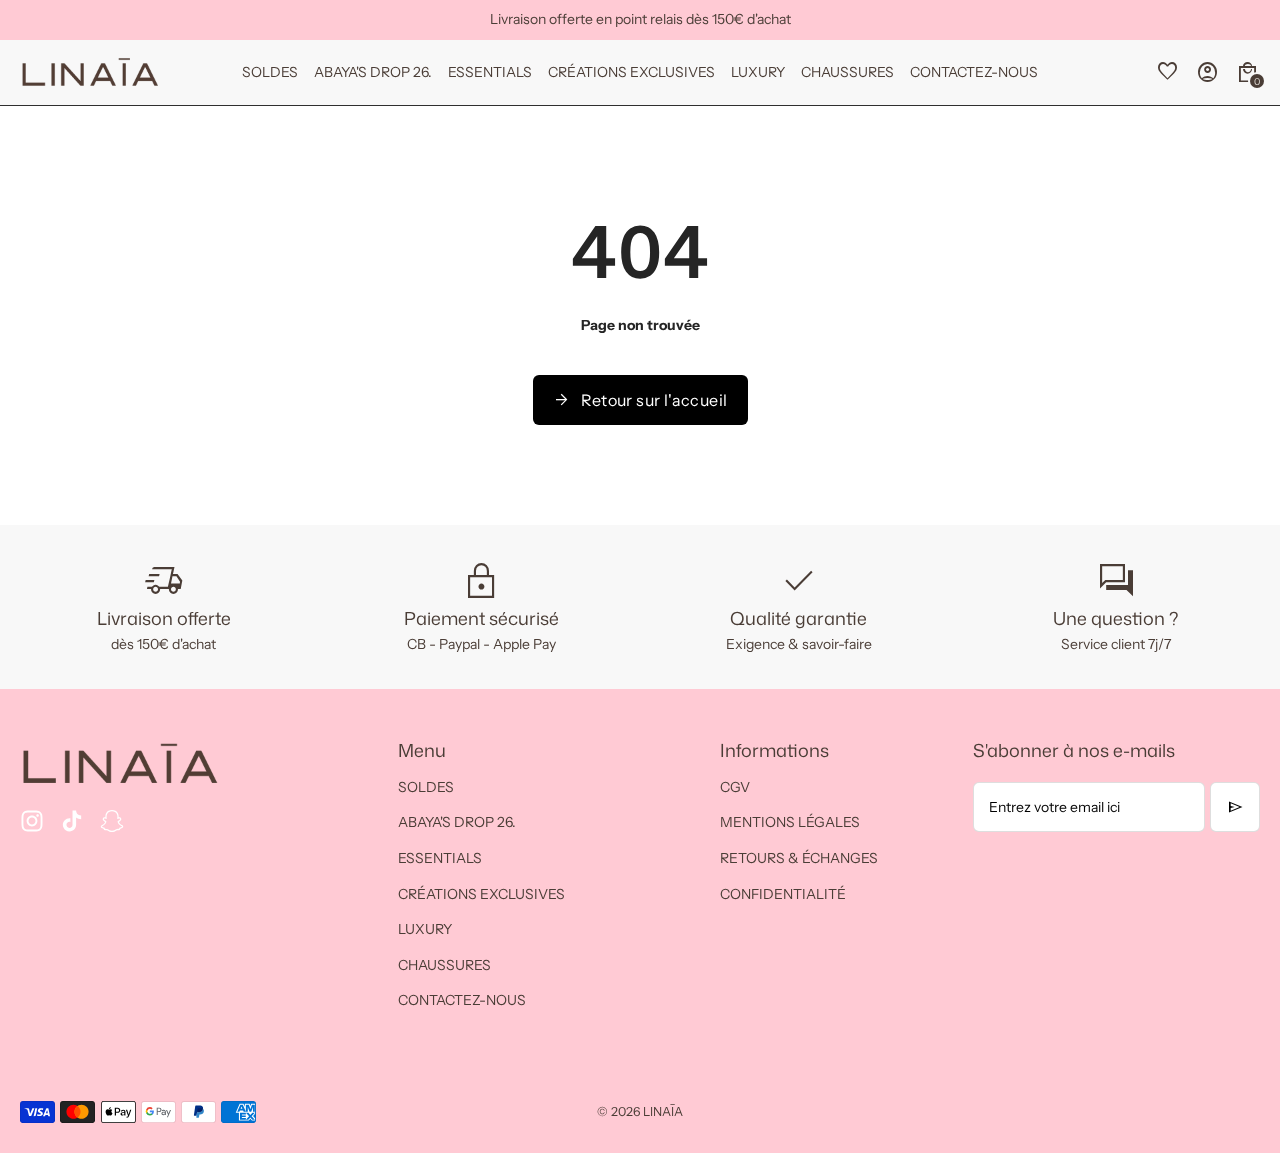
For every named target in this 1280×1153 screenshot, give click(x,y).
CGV (735, 787)
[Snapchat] (112, 821)
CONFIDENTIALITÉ (783, 894)
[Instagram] (32, 821)
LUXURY (425, 929)
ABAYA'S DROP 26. (457, 822)
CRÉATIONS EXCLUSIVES (481, 894)
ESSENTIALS (440, 858)
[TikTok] (72, 821)
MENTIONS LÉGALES (790, 822)
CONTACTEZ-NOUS (462, 1000)
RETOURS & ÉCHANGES (799, 858)
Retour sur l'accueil (640, 400)
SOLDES (426, 787)
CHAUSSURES (444, 965)
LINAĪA (663, 1111)
